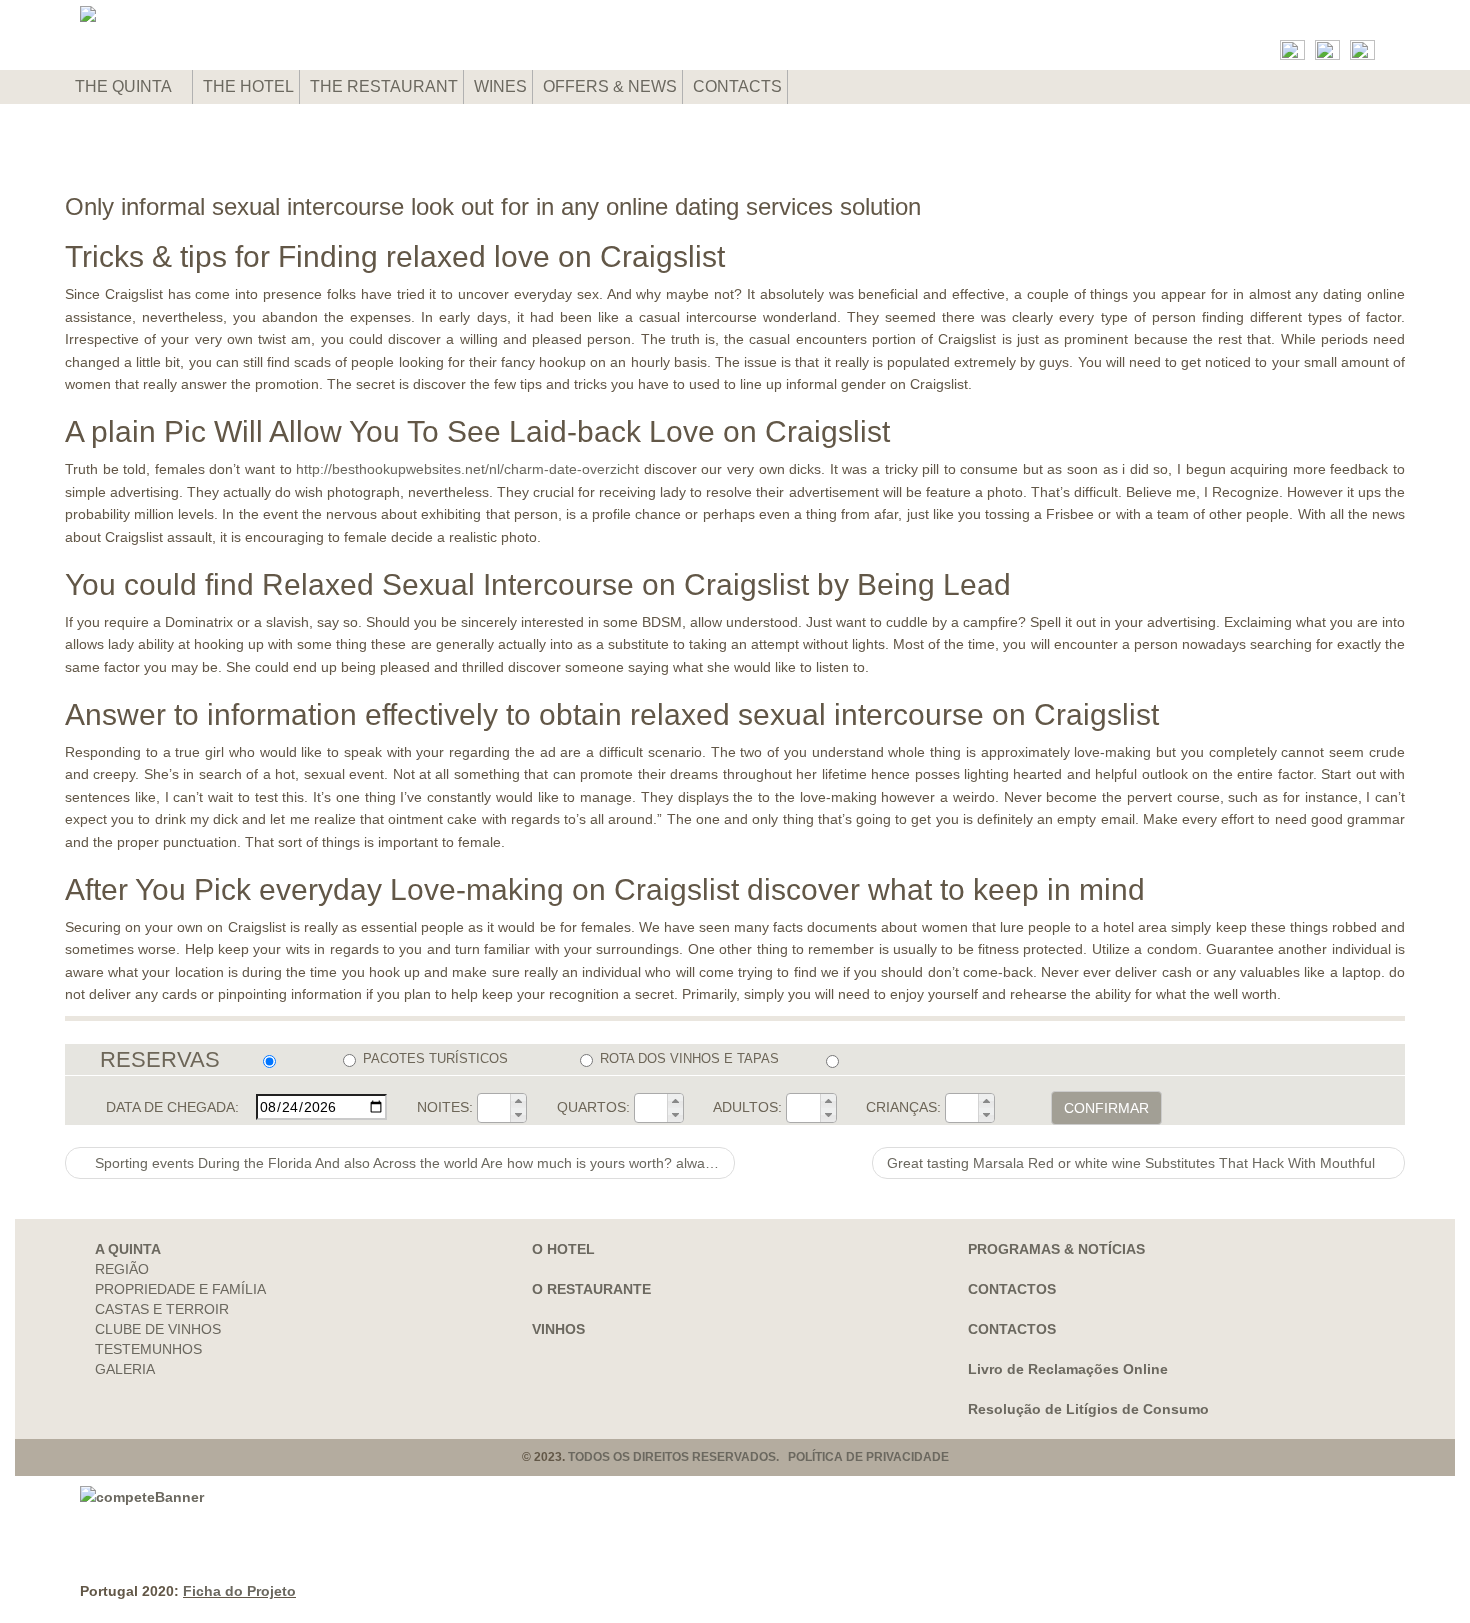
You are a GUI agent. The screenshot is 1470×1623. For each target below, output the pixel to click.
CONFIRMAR (1106, 1108)
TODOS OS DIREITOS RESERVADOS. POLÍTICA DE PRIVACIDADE (758, 1457)
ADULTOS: (747, 1107)
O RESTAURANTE (591, 1289)
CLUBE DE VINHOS (158, 1329)
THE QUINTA (125, 86)
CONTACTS (737, 86)
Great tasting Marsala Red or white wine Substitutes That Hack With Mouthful (1133, 1163)
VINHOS (558, 1329)
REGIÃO (122, 1269)
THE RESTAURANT (384, 86)
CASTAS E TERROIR (162, 1309)
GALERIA (125, 1369)
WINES (500, 86)
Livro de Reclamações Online (1068, 1369)
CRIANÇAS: (903, 1107)
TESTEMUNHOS (148, 1349)
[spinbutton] (494, 1108)
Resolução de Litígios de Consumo (1088, 1409)
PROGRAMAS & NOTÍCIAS (1056, 1249)
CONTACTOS (1012, 1289)
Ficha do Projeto (239, 1591)
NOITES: (445, 1107)
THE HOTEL (248, 86)
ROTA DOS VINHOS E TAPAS (689, 1058)
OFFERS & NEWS (610, 86)
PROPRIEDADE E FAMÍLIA (180, 1289)
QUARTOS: (593, 1107)
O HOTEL (563, 1249)
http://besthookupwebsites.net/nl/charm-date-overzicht (467, 469)
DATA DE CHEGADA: (172, 1107)
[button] (518, 1101)
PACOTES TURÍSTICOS (435, 1058)
